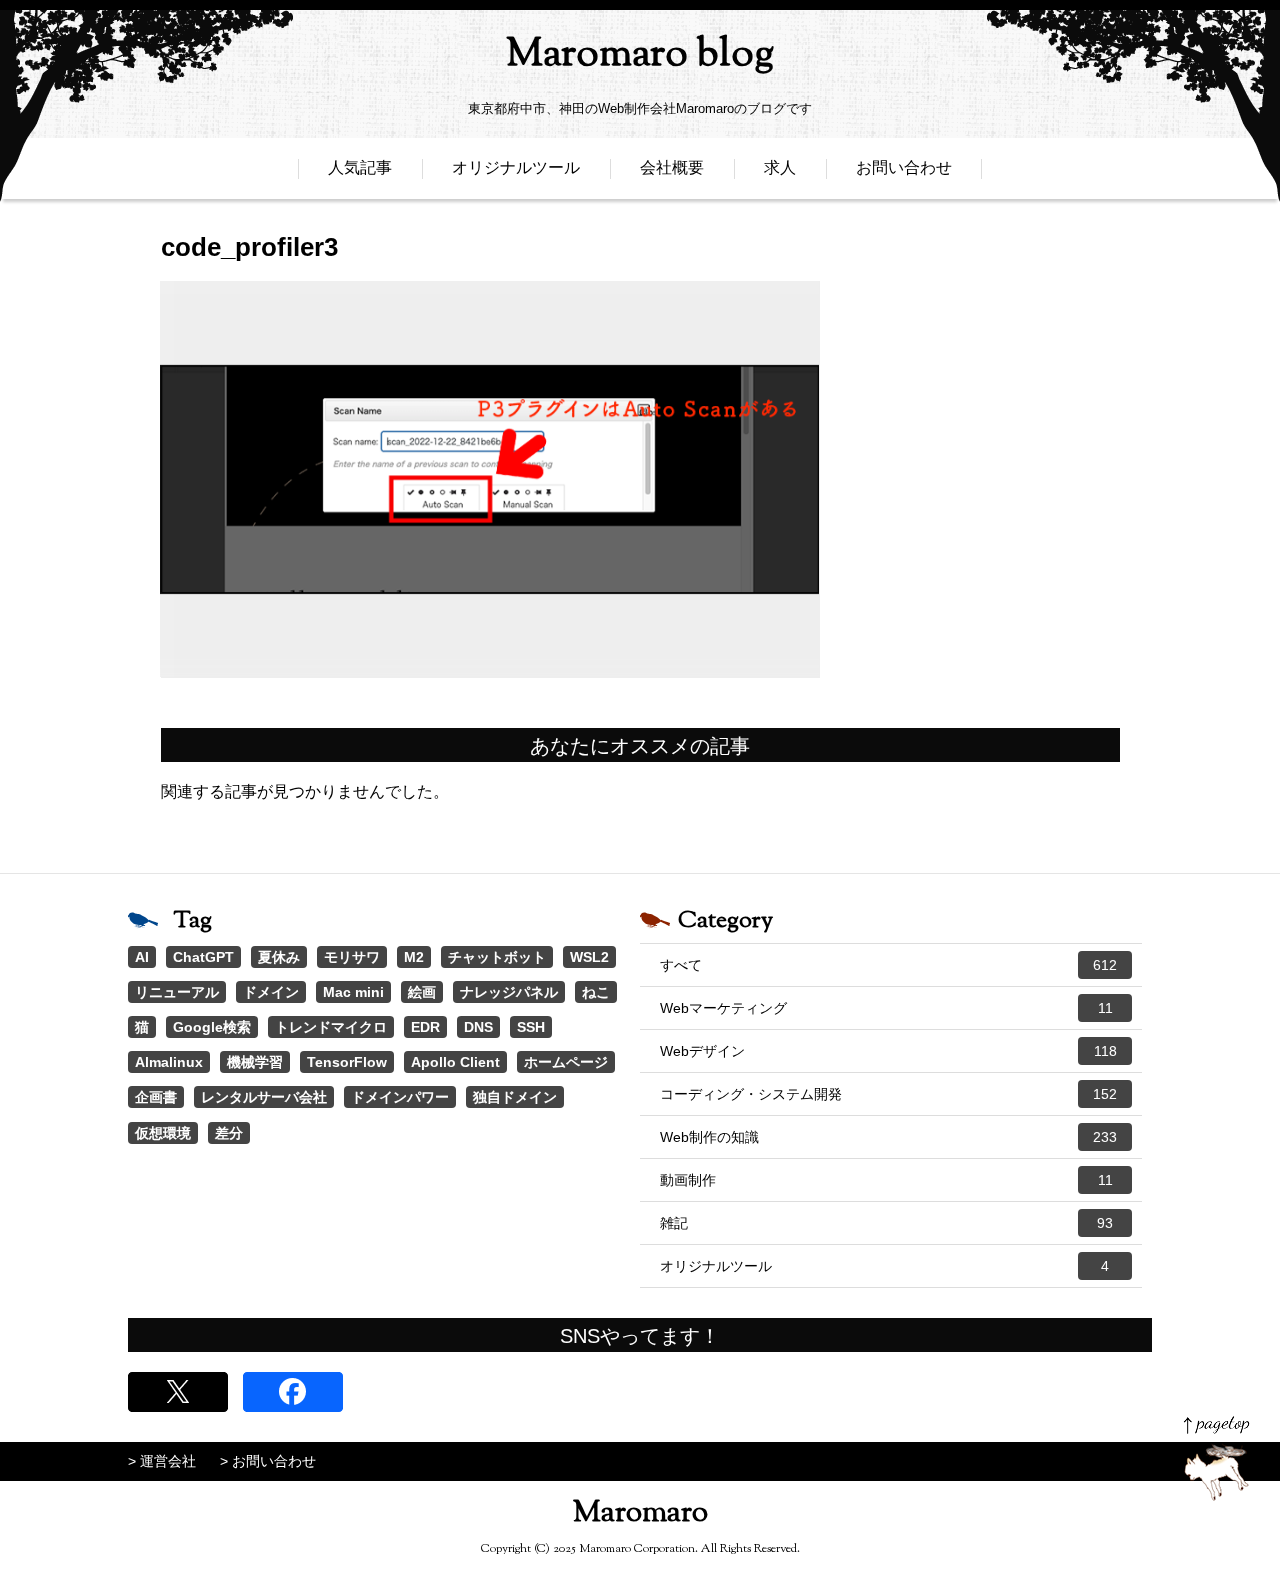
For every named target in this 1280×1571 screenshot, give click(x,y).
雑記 (886, 1223)
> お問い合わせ (268, 1461)
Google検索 (212, 1027)
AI (142, 957)
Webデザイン (888, 1051)
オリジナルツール (516, 167)
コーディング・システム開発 (888, 1094)
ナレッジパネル (509, 992)
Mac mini (353, 992)
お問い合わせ (904, 167)
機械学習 (255, 1062)
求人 (780, 167)
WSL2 (589, 957)
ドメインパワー (400, 1097)
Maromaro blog (640, 55)
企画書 (156, 1097)
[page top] (1216, 1458)
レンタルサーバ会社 (264, 1097)
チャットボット (497, 957)
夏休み (279, 957)
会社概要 (672, 167)
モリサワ (352, 957)
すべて (888, 965)
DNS (478, 1027)
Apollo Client (455, 1062)
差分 (229, 1133)
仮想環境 (163, 1133)
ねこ (596, 992)
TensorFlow (347, 1062)
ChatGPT (203, 957)
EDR (425, 1027)
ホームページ (566, 1062)
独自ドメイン (515, 1097)
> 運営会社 (162, 1461)
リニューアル (177, 992)
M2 (414, 957)
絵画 (422, 992)
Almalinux (169, 1062)
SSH (531, 1027)
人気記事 (360, 167)
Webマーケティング (886, 1008)
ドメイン (271, 992)
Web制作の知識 (888, 1137)
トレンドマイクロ (331, 1027)
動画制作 (886, 1180)
